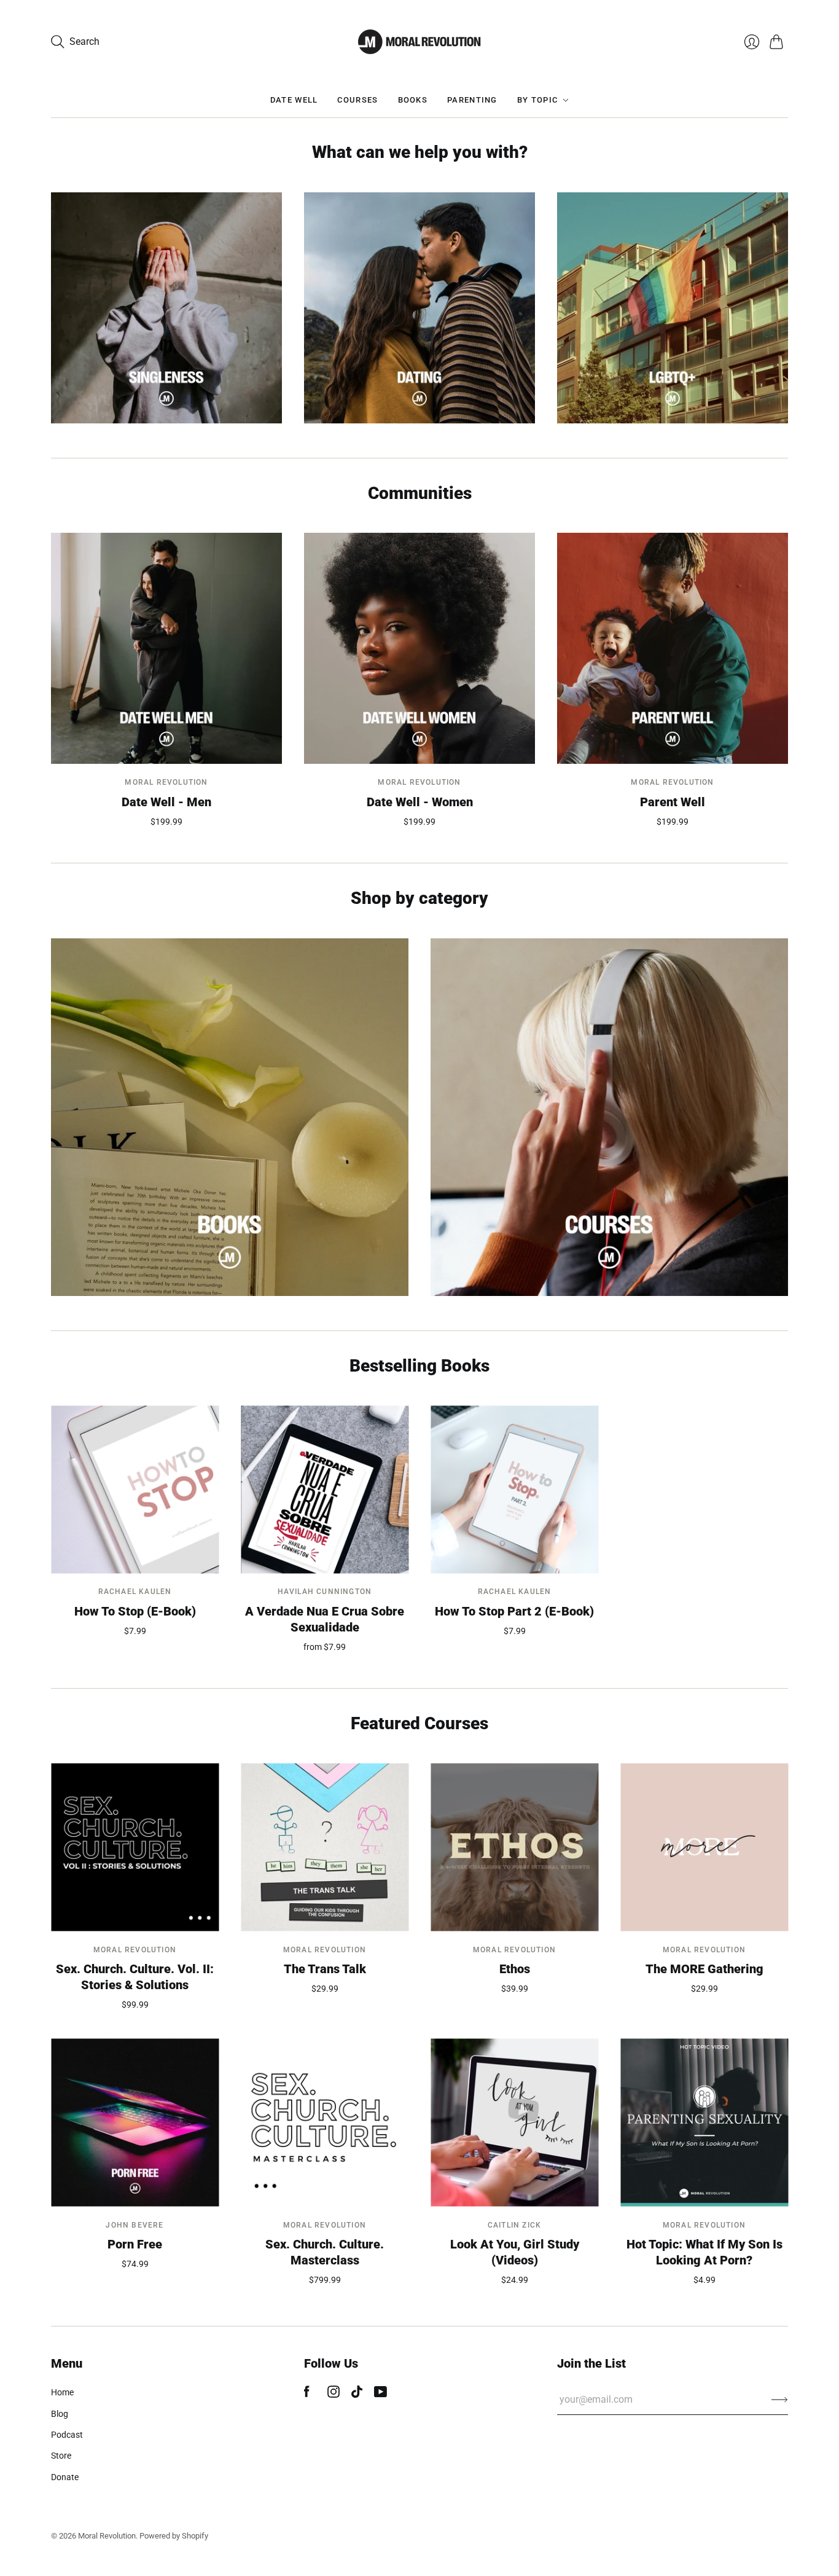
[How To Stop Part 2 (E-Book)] (514, 1489)
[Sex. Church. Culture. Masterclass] (325, 2123)
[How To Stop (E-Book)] (135, 1489)
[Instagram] (334, 2394)
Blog (60, 2414)
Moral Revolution (166, 782)
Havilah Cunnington (325, 1592)
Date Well (294, 100)
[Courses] (609, 1117)
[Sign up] (780, 2400)
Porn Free (135, 2244)
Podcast (67, 2435)
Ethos (515, 1969)
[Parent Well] (673, 648)
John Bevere (135, 2225)
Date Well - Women (420, 802)
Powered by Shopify (174, 2536)
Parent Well (673, 802)
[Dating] (419, 308)
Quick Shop (166, 747)
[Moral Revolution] (419, 42)
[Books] (230, 1117)
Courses (357, 100)
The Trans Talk (325, 1969)
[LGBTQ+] (673, 308)
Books (413, 100)
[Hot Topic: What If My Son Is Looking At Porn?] (704, 2123)
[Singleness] (166, 308)
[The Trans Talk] (325, 1848)
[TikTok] (357, 2394)
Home (62, 2392)
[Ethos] (514, 1848)
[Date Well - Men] (166, 648)
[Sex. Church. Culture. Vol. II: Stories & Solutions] (135, 1848)
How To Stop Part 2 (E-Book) (514, 1611)
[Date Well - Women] (419, 648)
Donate (65, 2477)
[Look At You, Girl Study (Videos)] (514, 2123)
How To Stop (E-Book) (135, 1611)
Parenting (472, 100)
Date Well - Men (166, 802)
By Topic (537, 100)
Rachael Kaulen (135, 1592)
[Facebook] (307, 2394)
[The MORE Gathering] (704, 1848)
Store (61, 2456)
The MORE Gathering (704, 1969)
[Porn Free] (135, 2123)
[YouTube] (380, 2394)
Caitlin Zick (514, 2225)
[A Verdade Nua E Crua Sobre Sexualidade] (325, 1489)
